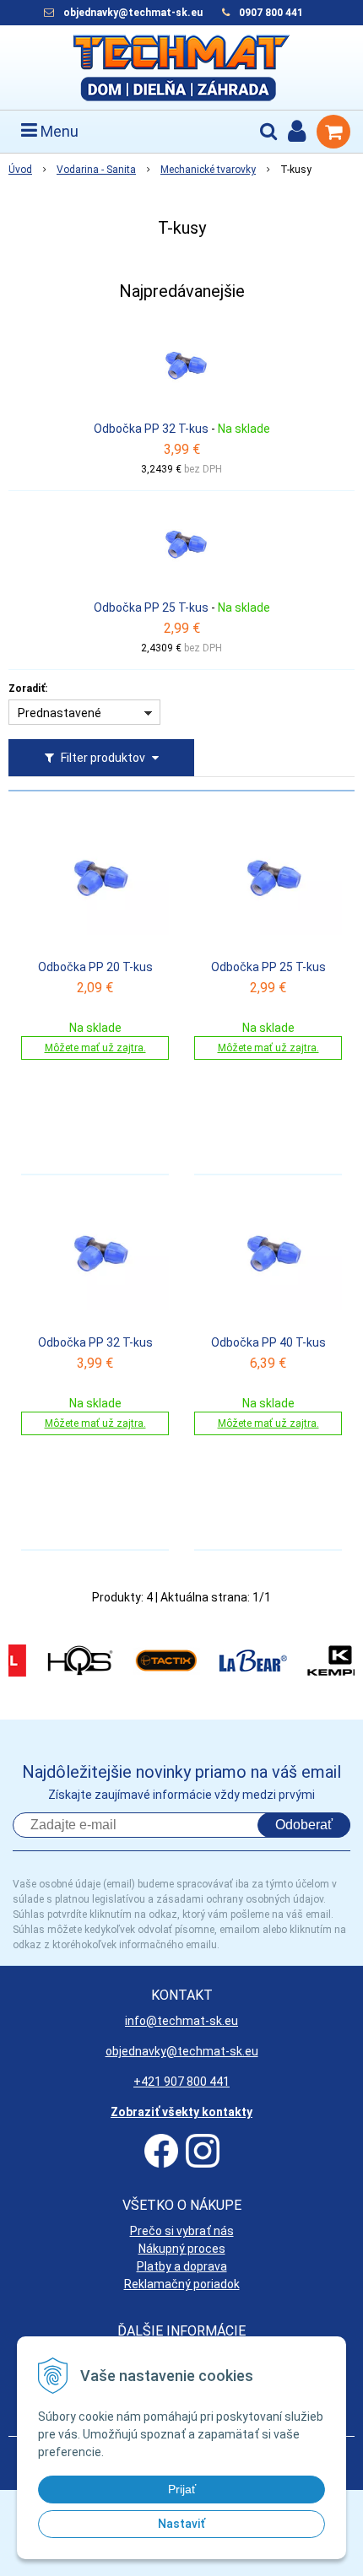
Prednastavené (60, 713)
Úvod (20, 170)
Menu (58, 131)
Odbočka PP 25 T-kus (151, 608)
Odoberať (304, 1825)
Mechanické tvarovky (208, 170)
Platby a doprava (182, 2266)
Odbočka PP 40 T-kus (268, 1342)
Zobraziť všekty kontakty (181, 2112)
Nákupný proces (182, 2249)
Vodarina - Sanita (96, 170)
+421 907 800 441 (181, 2082)
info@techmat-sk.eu (181, 2021)
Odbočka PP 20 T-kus (95, 967)
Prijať (182, 2489)
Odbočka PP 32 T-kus (151, 429)
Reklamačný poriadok (182, 2284)
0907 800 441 (271, 13)
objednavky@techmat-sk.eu (134, 13)
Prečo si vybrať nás (182, 2231)
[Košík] (333, 132)
